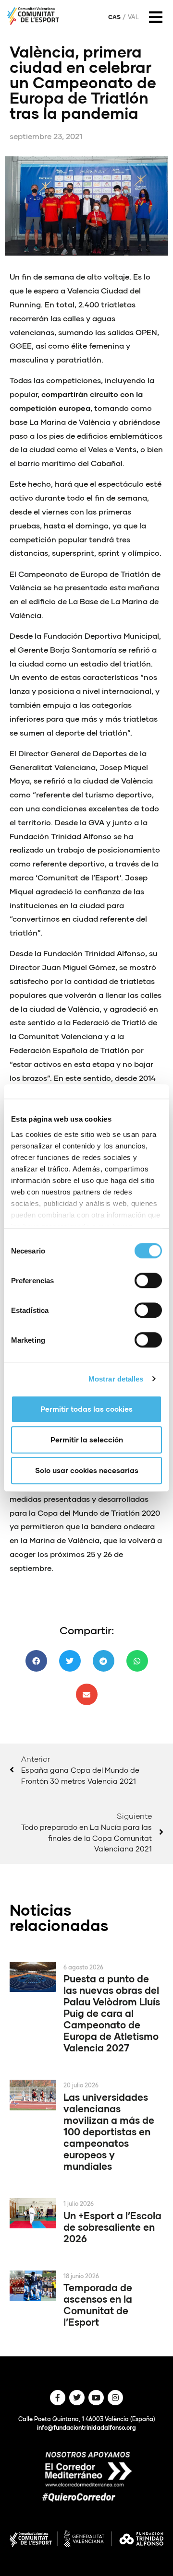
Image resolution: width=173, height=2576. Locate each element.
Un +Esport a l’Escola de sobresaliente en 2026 (112, 2227)
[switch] (148, 1280)
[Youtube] (96, 2398)
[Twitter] (77, 2398)
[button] (36, 1661)
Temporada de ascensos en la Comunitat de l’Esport (98, 2305)
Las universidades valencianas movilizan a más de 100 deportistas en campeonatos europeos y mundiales (109, 2131)
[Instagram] (115, 2398)
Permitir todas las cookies (86, 1409)
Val (133, 17)
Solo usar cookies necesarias (87, 1470)
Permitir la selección (87, 1440)
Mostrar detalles (116, 1379)
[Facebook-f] (58, 2398)
